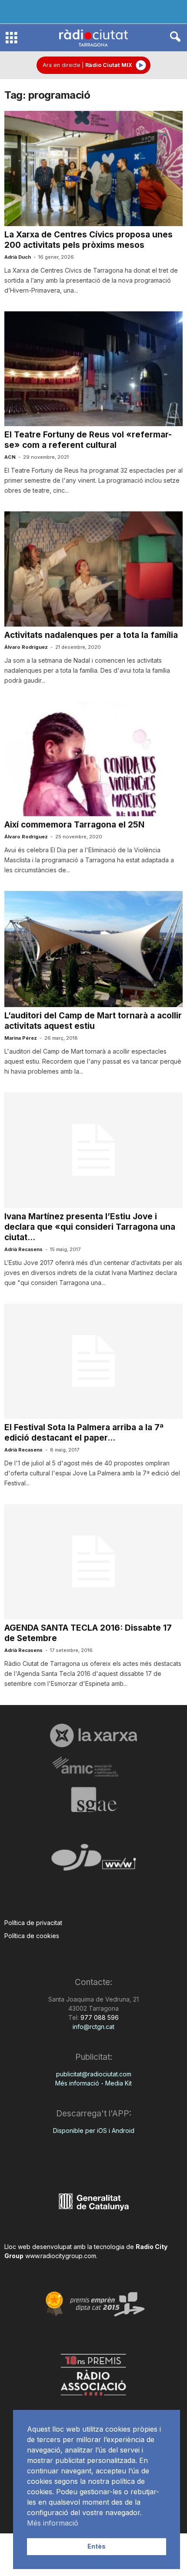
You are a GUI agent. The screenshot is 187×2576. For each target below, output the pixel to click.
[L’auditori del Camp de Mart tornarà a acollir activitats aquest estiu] (93, 949)
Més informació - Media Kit (93, 2083)
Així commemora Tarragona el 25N (74, 825)
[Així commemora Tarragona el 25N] (93, 759)
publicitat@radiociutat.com (94, 2074)
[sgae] (93, 1799)
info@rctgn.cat (93, 2027)
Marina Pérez (21, 1038)
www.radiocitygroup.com (61, 2256)
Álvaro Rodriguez (26, 647)
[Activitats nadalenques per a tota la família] (93, 569)
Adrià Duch (18, 257)
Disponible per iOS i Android (94, 2131)
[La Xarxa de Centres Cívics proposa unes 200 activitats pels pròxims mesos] (93, 169)
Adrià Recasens (23, 1249)
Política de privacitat (33, 1923)
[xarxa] (93, 1735)
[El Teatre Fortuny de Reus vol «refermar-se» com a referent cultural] (93, 369)
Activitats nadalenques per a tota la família (91, 635)
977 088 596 (99, 2017)
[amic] (93, 1767)
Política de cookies (32, 1936)
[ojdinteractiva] (93, 1861)
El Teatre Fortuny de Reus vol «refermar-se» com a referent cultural (88, 440)
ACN (10, 457)
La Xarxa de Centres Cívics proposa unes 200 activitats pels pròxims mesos (88, 240)
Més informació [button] (53, 2523)
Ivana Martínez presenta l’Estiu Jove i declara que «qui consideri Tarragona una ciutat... (90, 1227)
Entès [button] (97, 2546)
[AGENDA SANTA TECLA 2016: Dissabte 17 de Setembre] (93, 1562)
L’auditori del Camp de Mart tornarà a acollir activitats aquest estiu (93, 1021)
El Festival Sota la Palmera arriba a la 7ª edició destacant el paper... (84, 1433)
